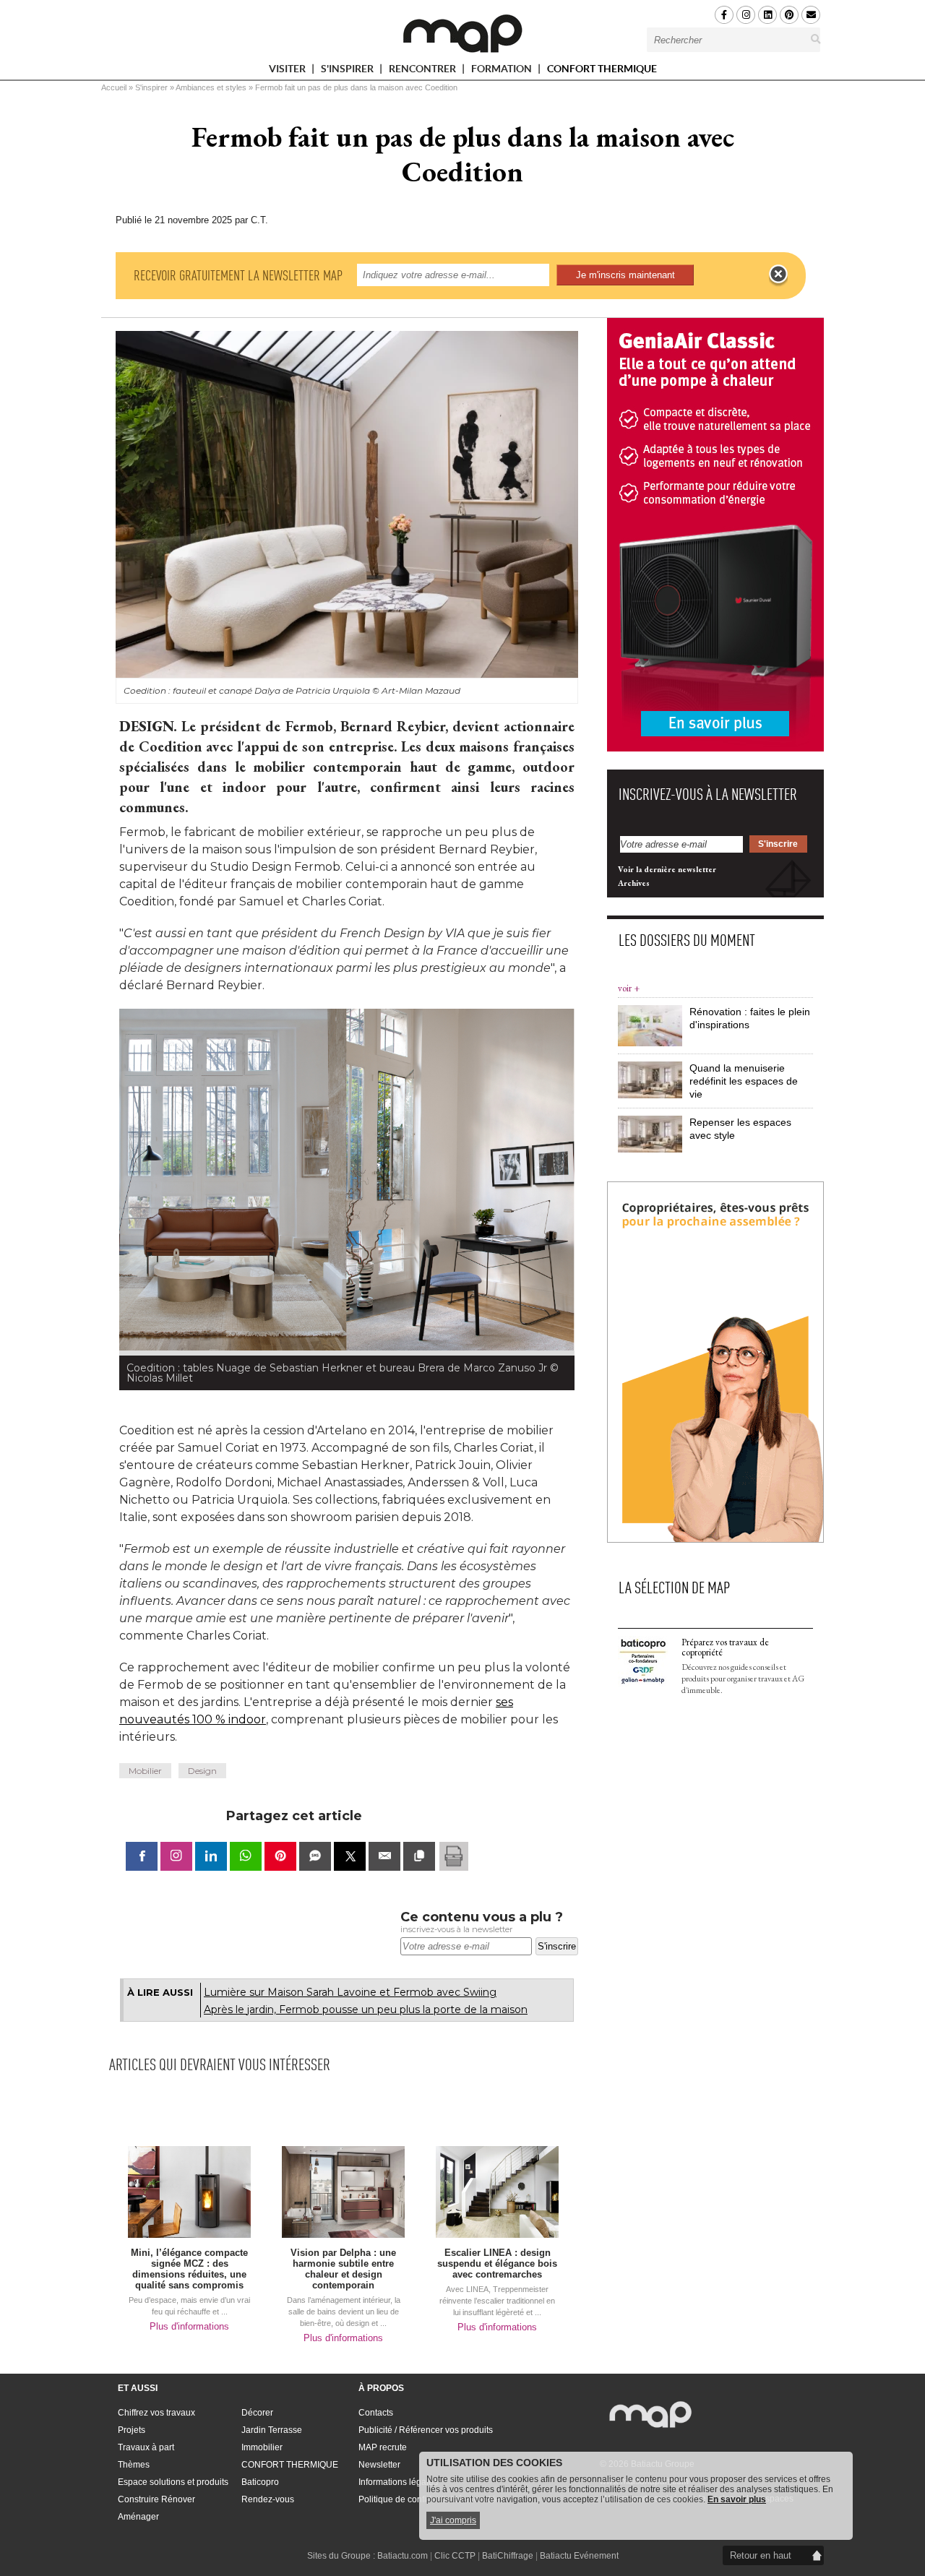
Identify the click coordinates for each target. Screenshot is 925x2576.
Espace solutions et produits (173, 2482)
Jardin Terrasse (272, 2430)
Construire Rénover (156, 2499)
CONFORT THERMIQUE (602, 69)
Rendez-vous (268, 2499)
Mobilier (145, 1771)
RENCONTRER (423, 71)
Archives (634, 883)
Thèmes (134, 2465)
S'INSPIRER (348, 71)
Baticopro (260, 2482)
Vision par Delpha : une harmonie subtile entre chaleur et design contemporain (343, 2269)
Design (202, 1771)
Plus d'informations (189, 2326)
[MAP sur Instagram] (746, 15)
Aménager (138, 2517)
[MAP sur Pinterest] (789, 15)
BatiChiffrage (508, 2556)
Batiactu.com (403, 2556)
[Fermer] (778, 275)
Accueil (114, 87)
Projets (132, 2430)
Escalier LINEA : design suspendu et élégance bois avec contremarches (497, 2263)
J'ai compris (453, 2520)
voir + (629, 988)
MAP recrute (383, 2447)
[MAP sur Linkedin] (767, 15)
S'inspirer (151, 87)
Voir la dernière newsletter (667, 869)
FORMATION (503, 71)
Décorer (257, 2413)
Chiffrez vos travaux (156, 2413)
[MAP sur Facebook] (724, 15)
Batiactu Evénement (579, 2556)
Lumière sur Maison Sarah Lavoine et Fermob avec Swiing (350, 1992)
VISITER (288, 71)
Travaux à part (146, 2447)
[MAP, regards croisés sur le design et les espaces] (462, 33)
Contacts (376, 2413)
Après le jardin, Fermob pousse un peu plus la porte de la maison (366, 2009)
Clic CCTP (455, 2556)
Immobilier (262, 2447)
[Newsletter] (811, 15)
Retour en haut (761, 2555)
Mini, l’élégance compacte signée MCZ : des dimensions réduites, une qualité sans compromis (189, 2269)
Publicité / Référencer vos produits (426, 2430)
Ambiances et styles (211, 87)
